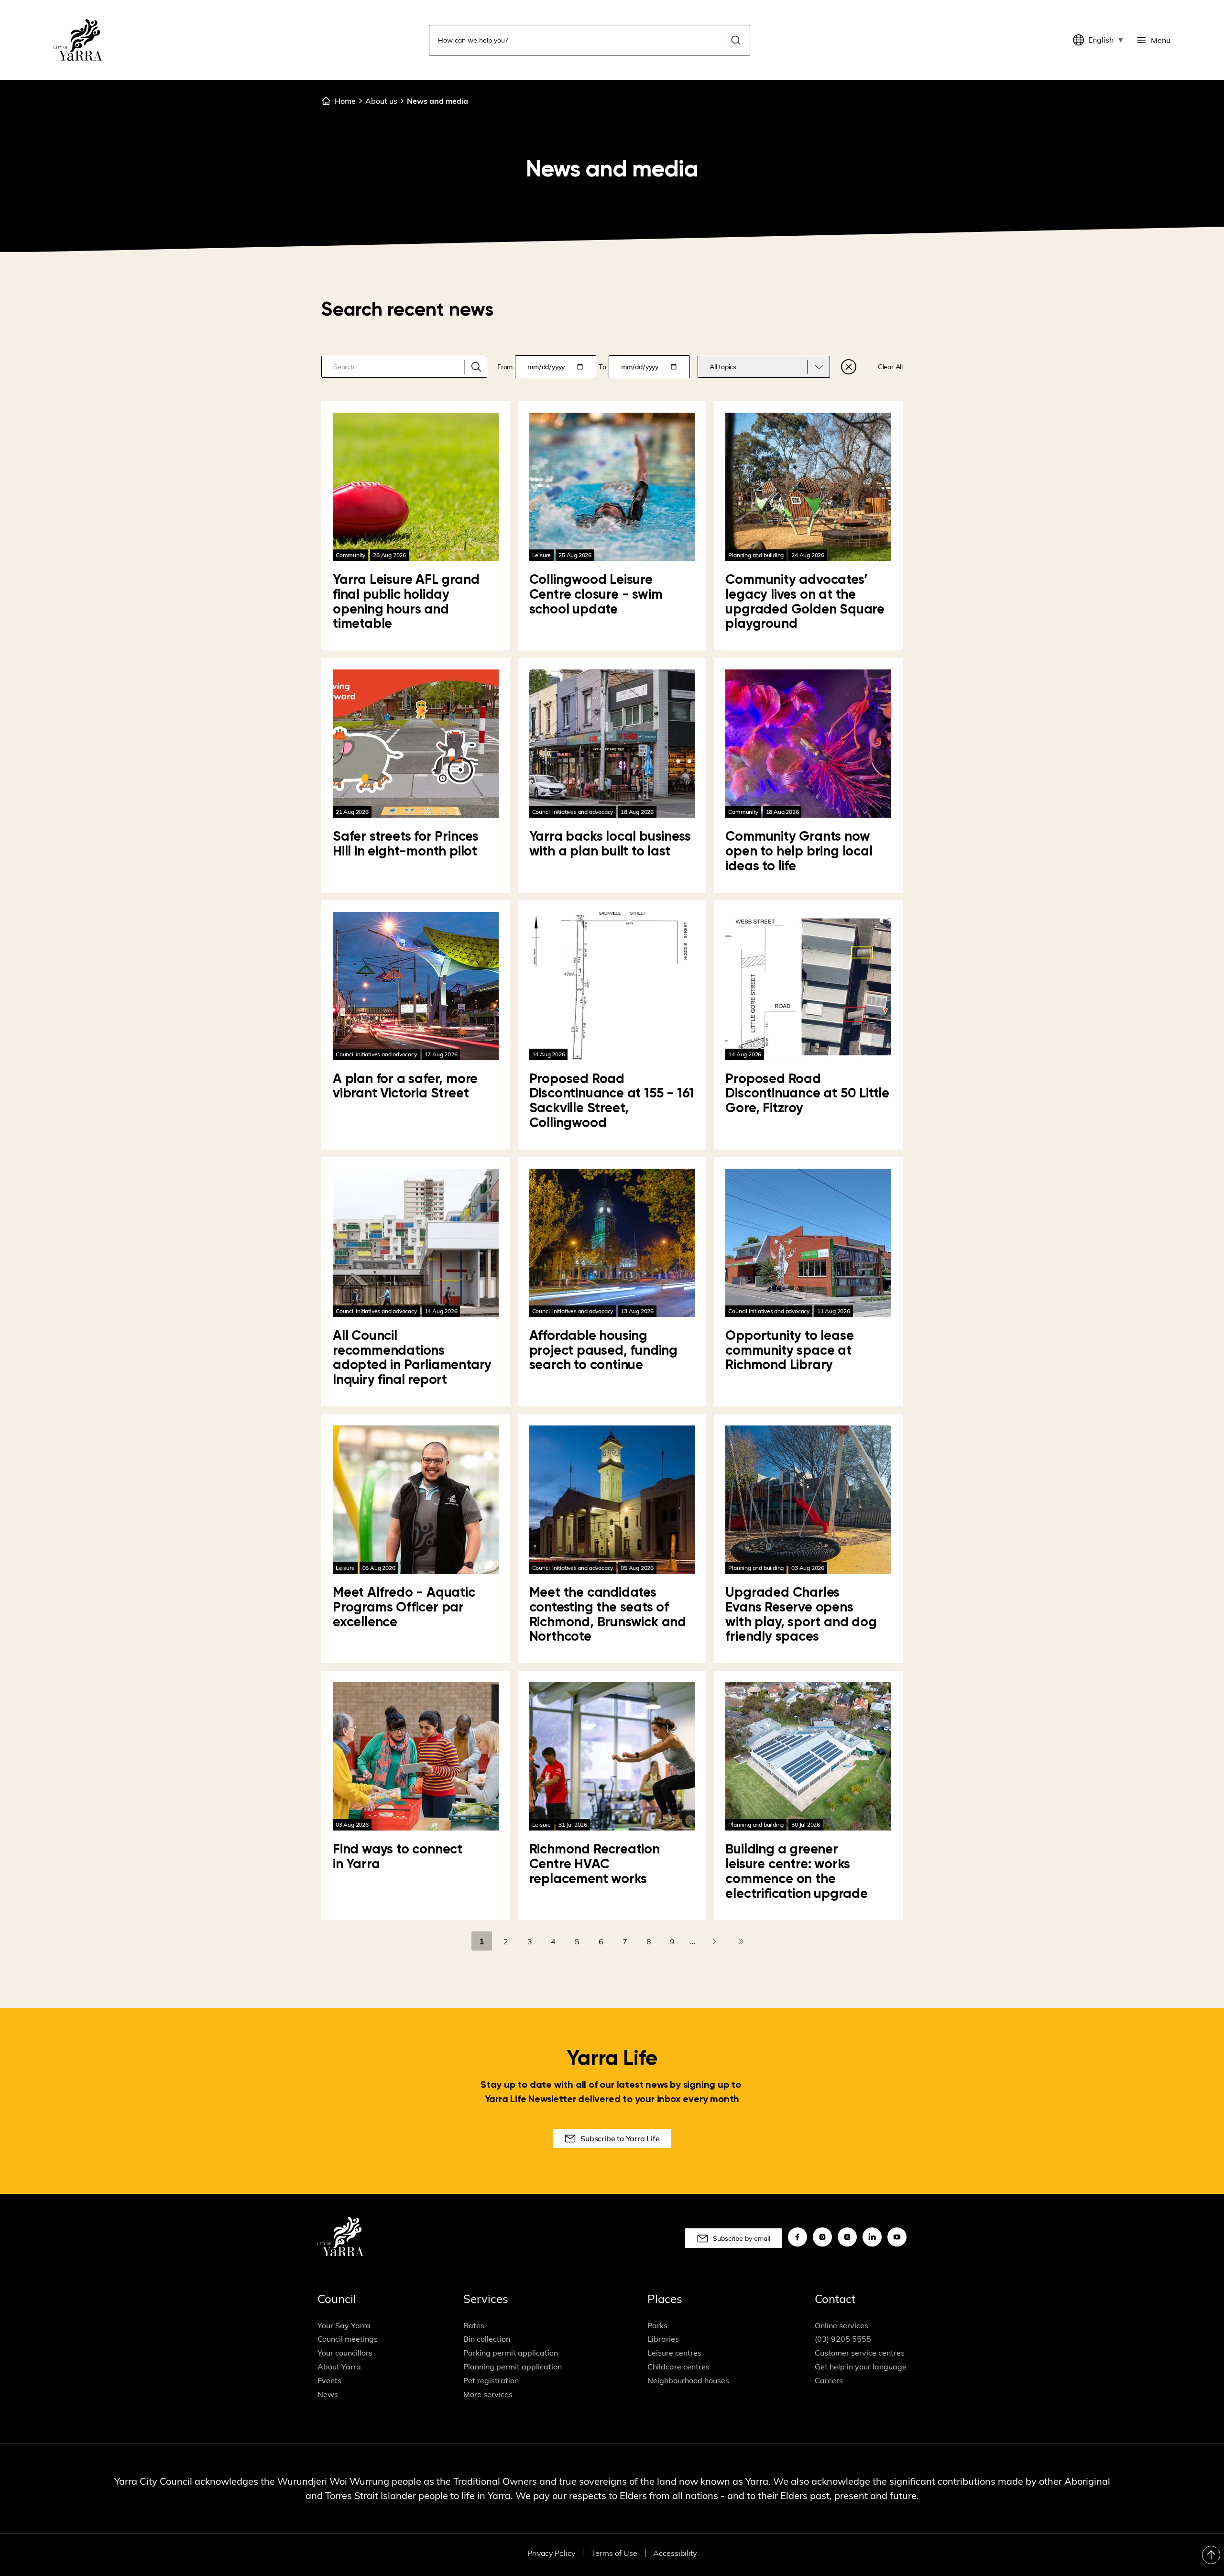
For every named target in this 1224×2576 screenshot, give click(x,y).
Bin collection (487, 2339)
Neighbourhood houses (688, 2380)
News (328, 2394)
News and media (437, 101)
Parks (657, 2325)
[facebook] (798, 2237)
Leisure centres (674, 2353)
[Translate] (1081, 40)
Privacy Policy (551, 2553)
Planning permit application (513, 2367)
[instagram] (822, 2237)
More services (488, 2394)
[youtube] (897, 2237)
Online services (841, 2325)
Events (329, 2380)
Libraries (663, 2339)
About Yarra (339, 2367)
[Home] (78, 40)
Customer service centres (860, 2353)
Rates (474, 2325)
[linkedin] (872, 2237)
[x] (847, 2237)
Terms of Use (614, 2553)
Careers (829, 2380)
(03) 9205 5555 (843, 2339)
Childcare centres (678, 2367)
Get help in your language (861, 2367)
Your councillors (345, 2353)
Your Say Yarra (344, 2325)
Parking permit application (511, 2353)
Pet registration (491, 2380)
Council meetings (348, 2339)
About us (381, 101)
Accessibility (675, 2553)
